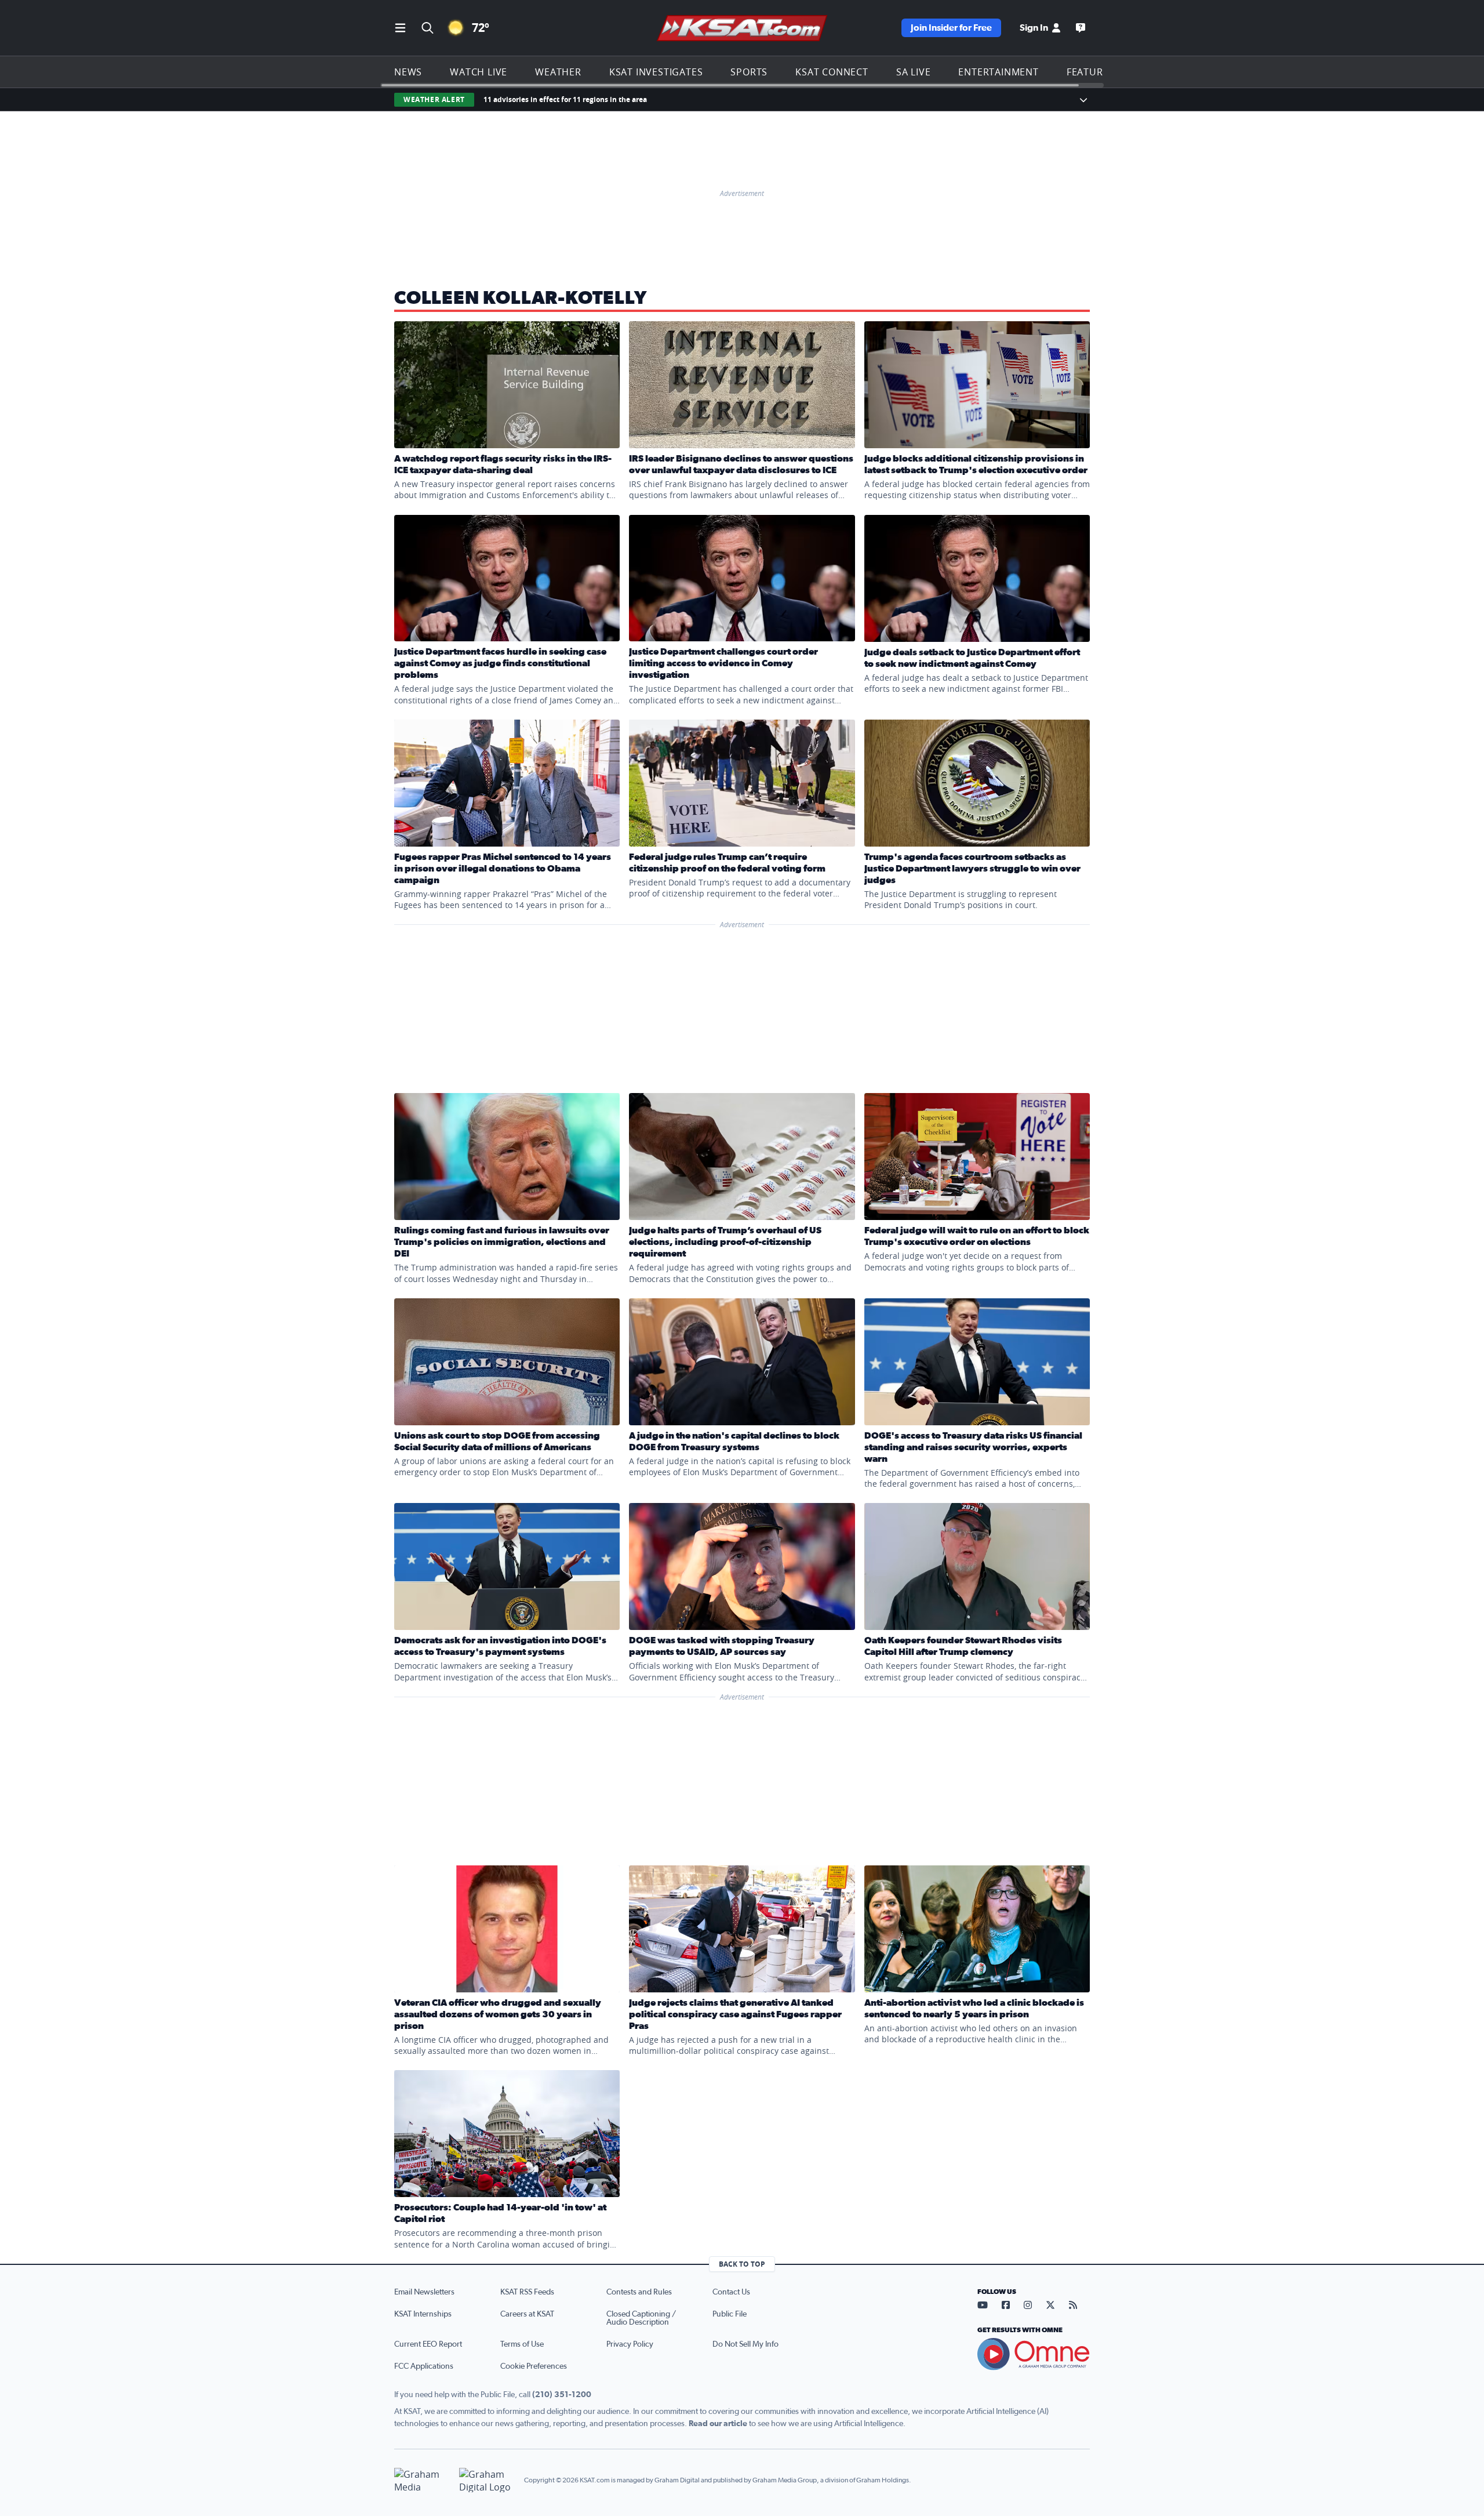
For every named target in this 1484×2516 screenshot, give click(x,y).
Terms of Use (522, 2344)
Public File (730, 2314)
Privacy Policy (630, 2344)
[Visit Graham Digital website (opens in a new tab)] (487, 2480)
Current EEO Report (428, 2344)
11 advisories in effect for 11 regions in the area (565, 99)
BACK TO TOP (742, 2264)
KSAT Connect (832, 72)
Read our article (718, 2424)
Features (1090, 72)
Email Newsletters (424, 2292)
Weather (558, 72)
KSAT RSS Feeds (527, 2292)
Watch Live (479, 72)
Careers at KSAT (527, 2314)
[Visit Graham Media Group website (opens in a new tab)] (422, 2480)
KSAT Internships (423, 2314)
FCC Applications (424, 2366)
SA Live (914, 72)
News (408, 72)
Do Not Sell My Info (745, 2344)
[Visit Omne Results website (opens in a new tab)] (1034, 2354)
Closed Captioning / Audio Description (641, 2318)
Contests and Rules (639, 2292)
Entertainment (998, 72)
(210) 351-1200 (562, 2395)
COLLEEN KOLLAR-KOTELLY (521, 298)
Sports (749, 72)
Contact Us (731, 2292)
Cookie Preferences (534, 2366)
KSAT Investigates (656, 72)
